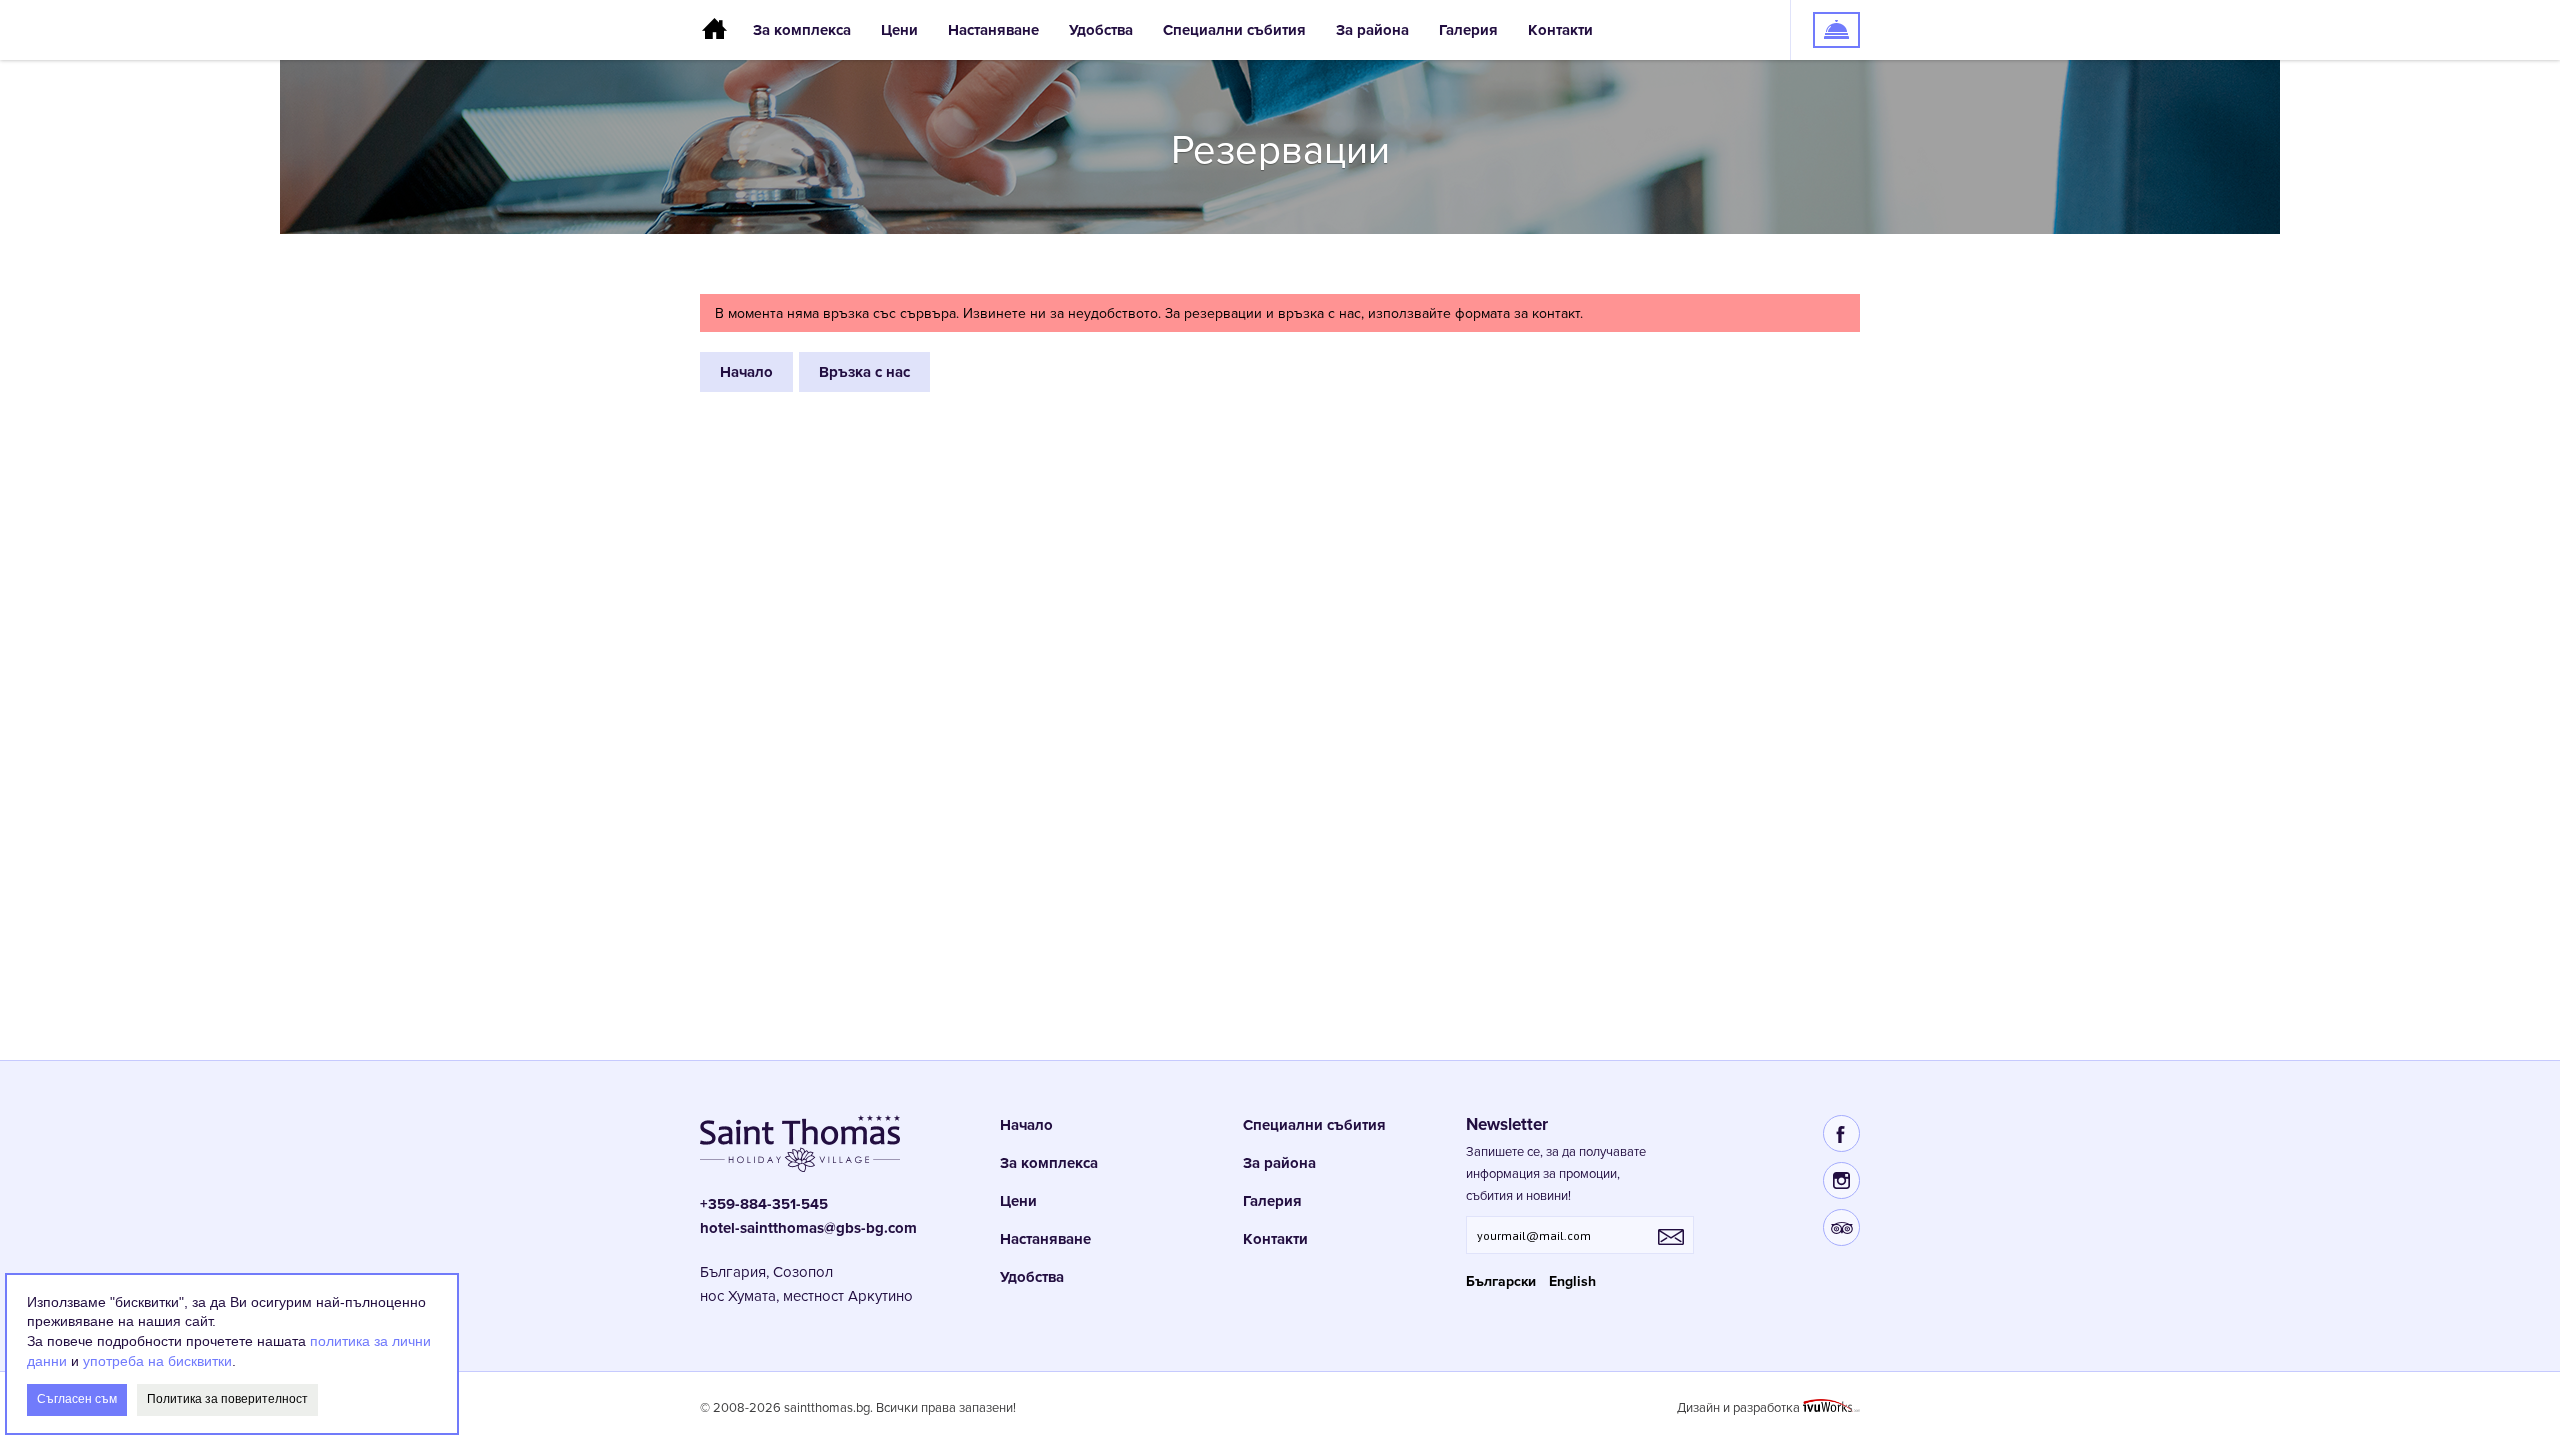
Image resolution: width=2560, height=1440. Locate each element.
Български (1501, 1281)
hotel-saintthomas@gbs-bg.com (808, 1228)
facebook (1841, 1133)
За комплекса (802, 30)
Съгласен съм (77, 1399)
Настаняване (993, 30)
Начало (719, 30)
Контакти (1560, 30)
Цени (899, 30)
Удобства (1101, 30)
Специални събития (1234, 30)
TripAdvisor (1841, 1227)
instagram (1841, 1180)
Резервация (1825, 10)
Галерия (1468, 30)
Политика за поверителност (227, 1399)
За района (1372, 30)
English (1572, 1281)
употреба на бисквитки (157, 1360)
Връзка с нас (864, 372)
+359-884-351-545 (764, 1204)
